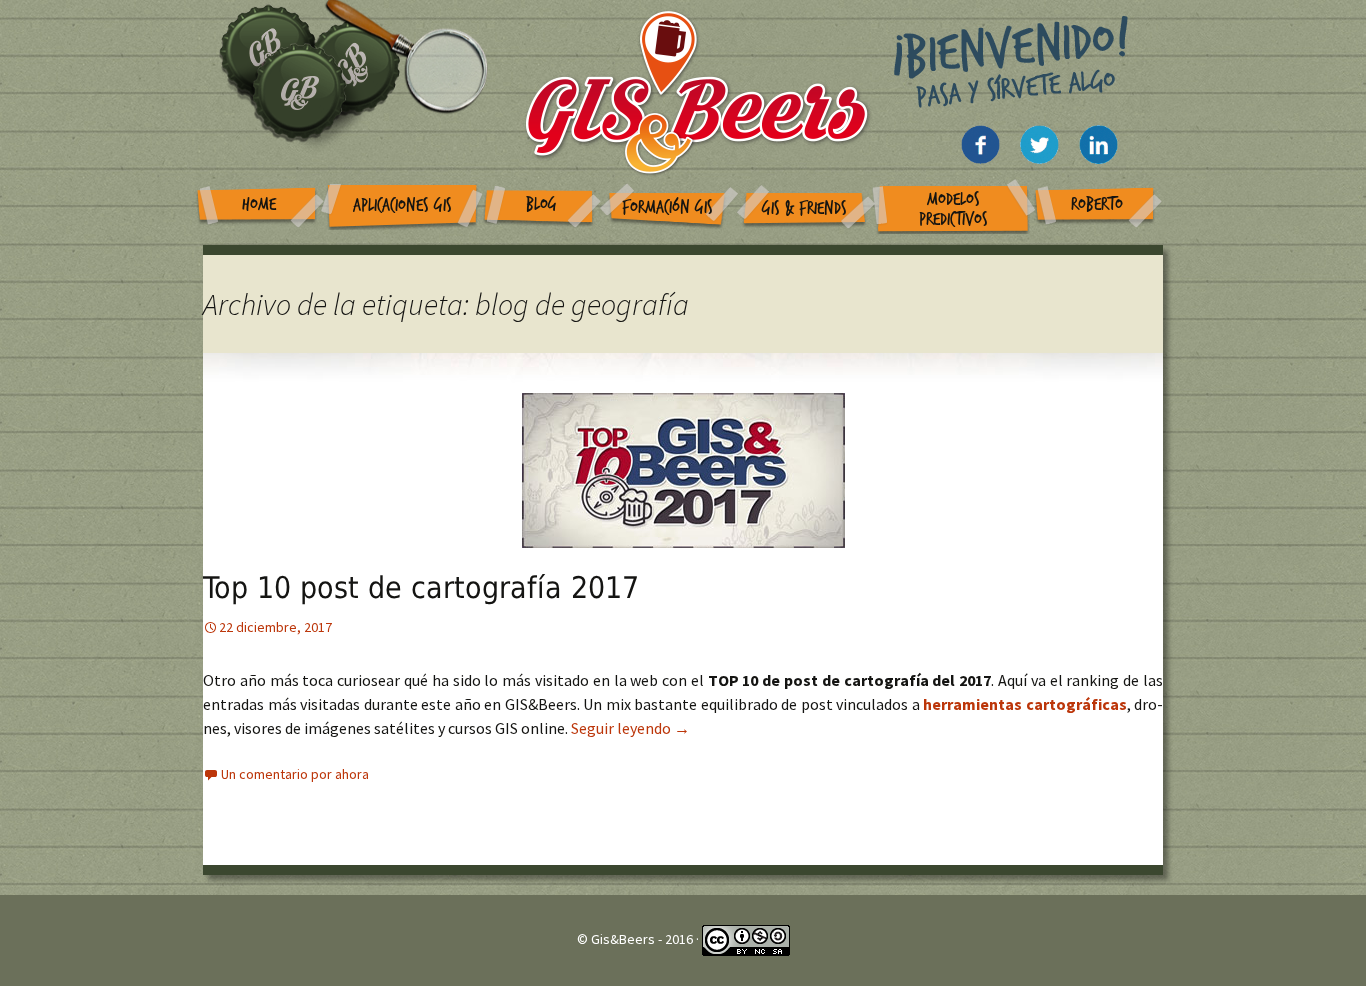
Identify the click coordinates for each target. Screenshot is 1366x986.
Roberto (1097, 204)
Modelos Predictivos (953, 209)
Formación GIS (667, 207)
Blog (541, 204)
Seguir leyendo (630, 728)
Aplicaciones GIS (402, 205)
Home (259, 204)
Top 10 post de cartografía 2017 (421, 587)
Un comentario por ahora (295, 774)
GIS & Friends (804, 208)
